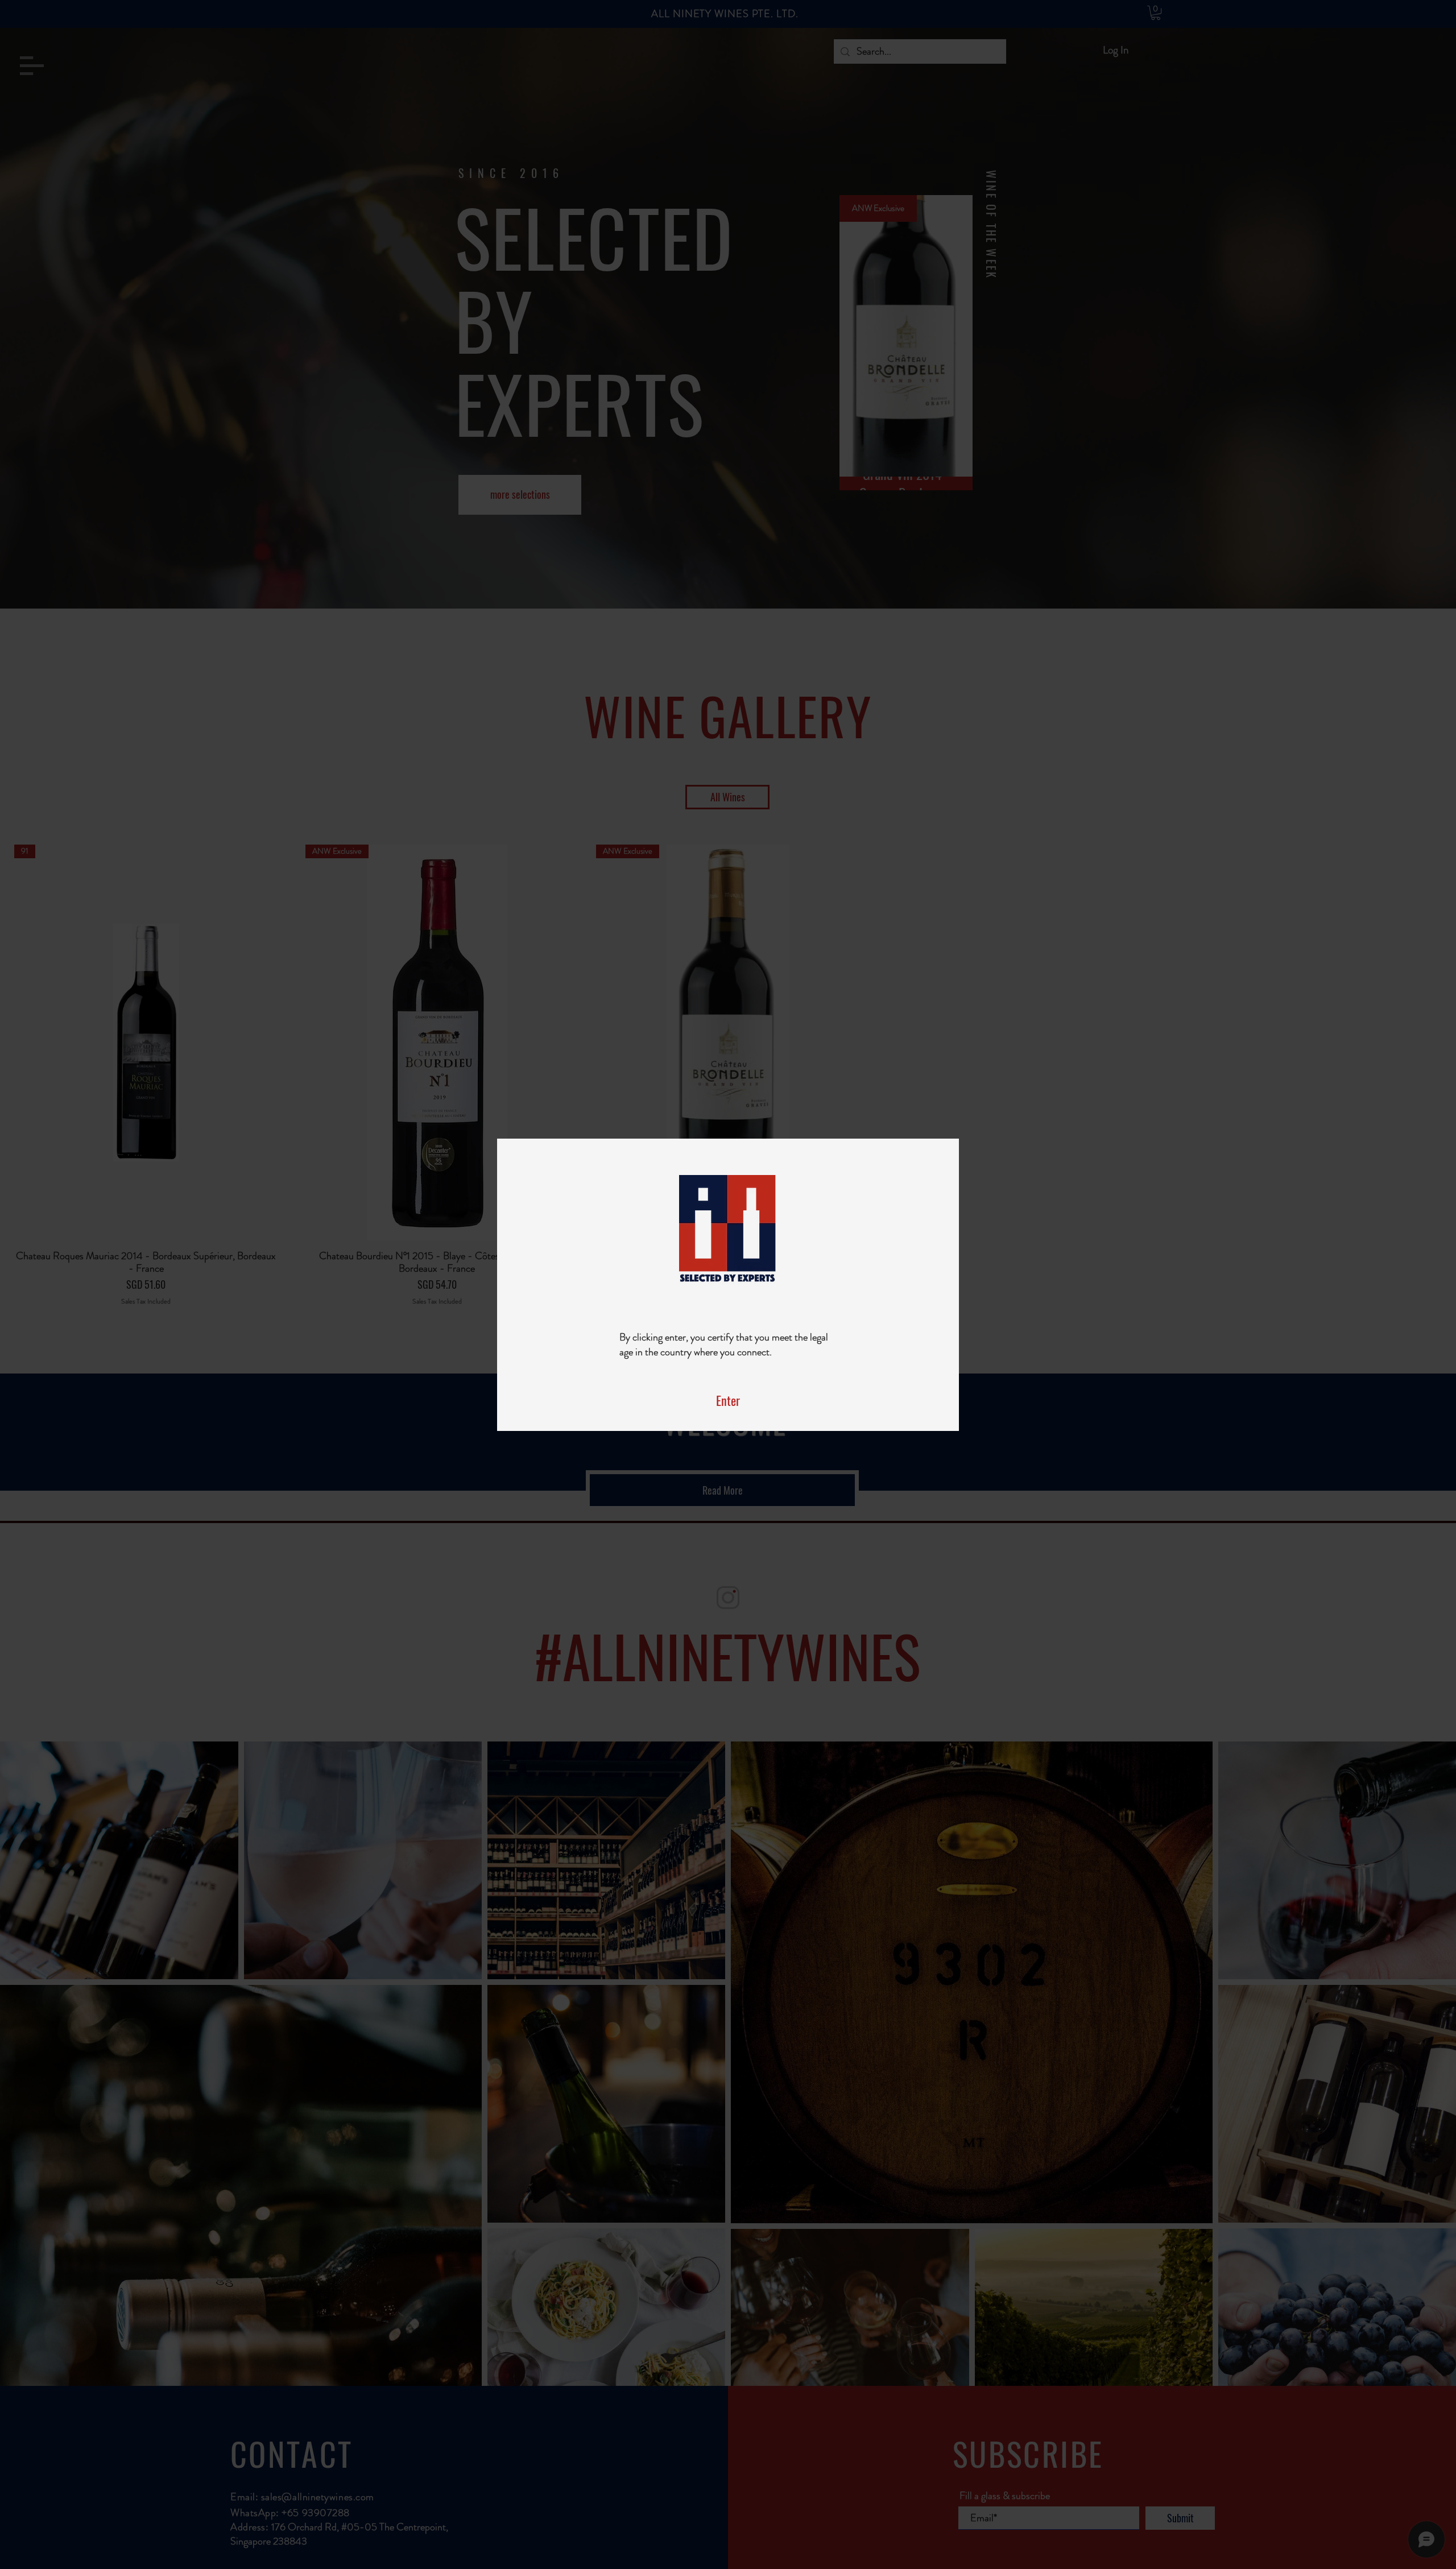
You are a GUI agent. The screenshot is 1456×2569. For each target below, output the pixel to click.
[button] (728, 1401)
